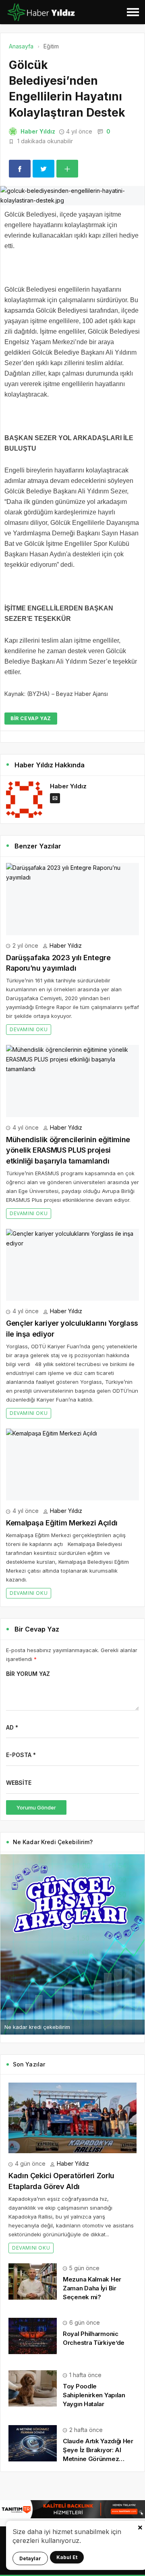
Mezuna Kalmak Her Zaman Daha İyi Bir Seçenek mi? (92, 2288)
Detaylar (30, 2558)
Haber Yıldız (38, 131)
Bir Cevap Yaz (31, 718)
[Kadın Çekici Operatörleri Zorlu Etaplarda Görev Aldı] (72, 2118)
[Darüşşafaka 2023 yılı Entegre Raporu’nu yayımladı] (72, 899)
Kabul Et (67, 2557)
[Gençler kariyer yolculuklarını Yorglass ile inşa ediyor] (72, 1265)
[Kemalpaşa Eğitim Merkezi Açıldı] (72, 1465)
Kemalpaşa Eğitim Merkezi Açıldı (62, 1523)
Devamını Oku (29, 1029)
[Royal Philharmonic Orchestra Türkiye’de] (33, 2335)
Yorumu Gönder (36, 1807)
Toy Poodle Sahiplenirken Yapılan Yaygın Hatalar (94, 2395)
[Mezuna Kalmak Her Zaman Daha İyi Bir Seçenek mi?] (33, 2280)
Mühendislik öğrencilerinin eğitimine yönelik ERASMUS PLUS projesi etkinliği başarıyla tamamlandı (68, 1150)
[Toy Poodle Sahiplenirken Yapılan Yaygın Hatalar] (33, 2388)
